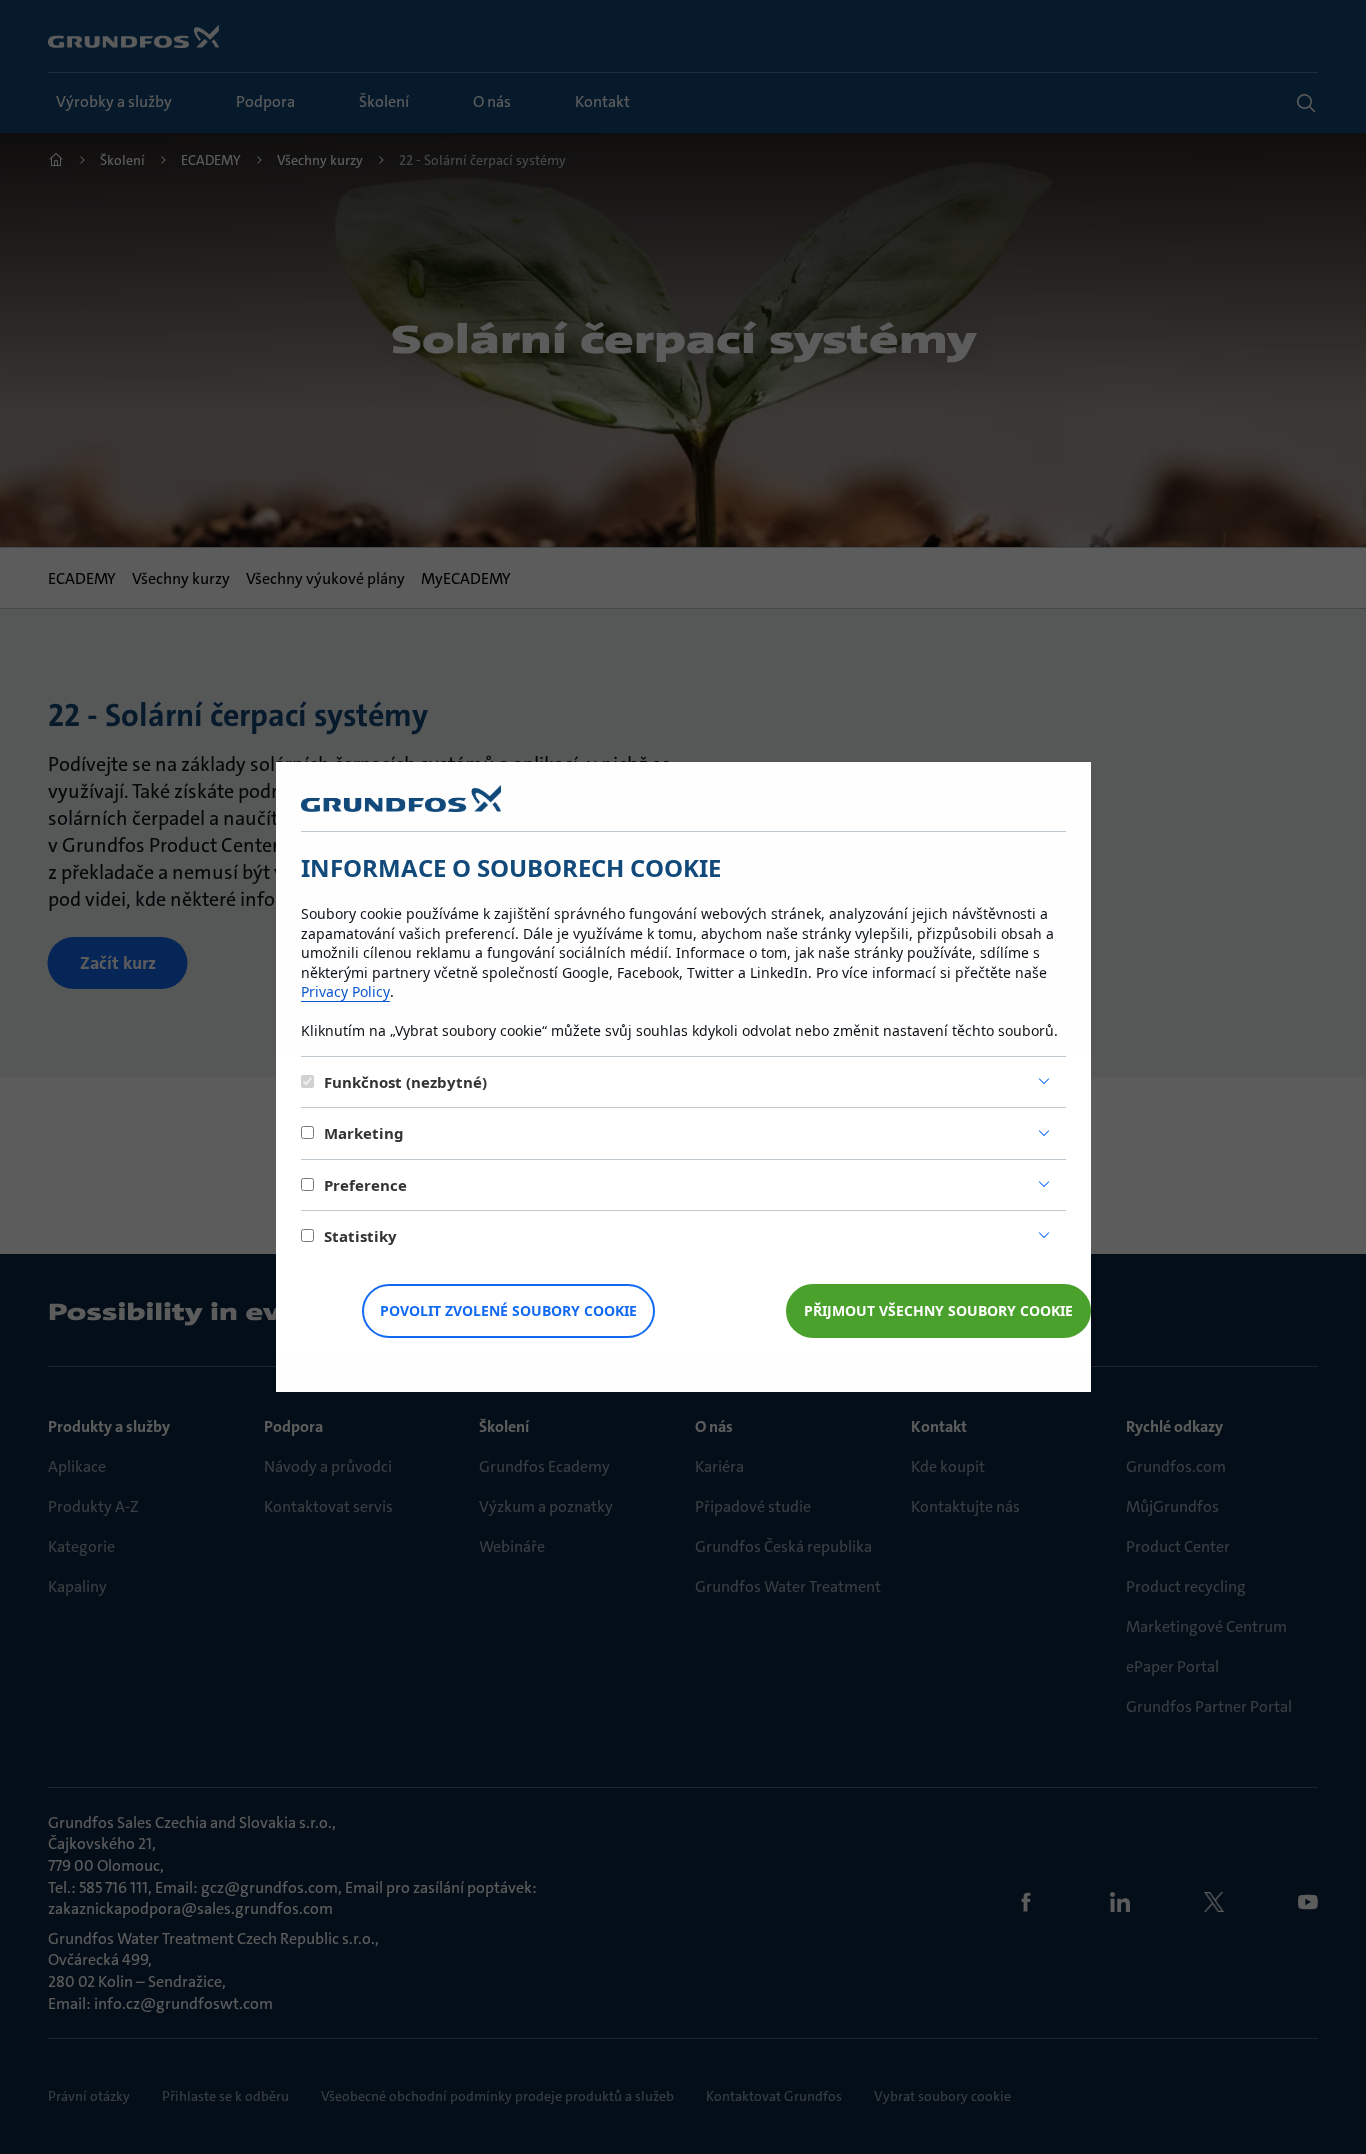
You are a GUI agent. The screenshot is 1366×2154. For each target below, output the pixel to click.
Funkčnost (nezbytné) (405, 1082)
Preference (365, 1185)
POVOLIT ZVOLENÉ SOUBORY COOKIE (508, 1310)
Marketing (364, 1133)
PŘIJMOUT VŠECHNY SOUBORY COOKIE (938, 1310)
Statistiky (360, 1236)
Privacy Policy (345, 991)
